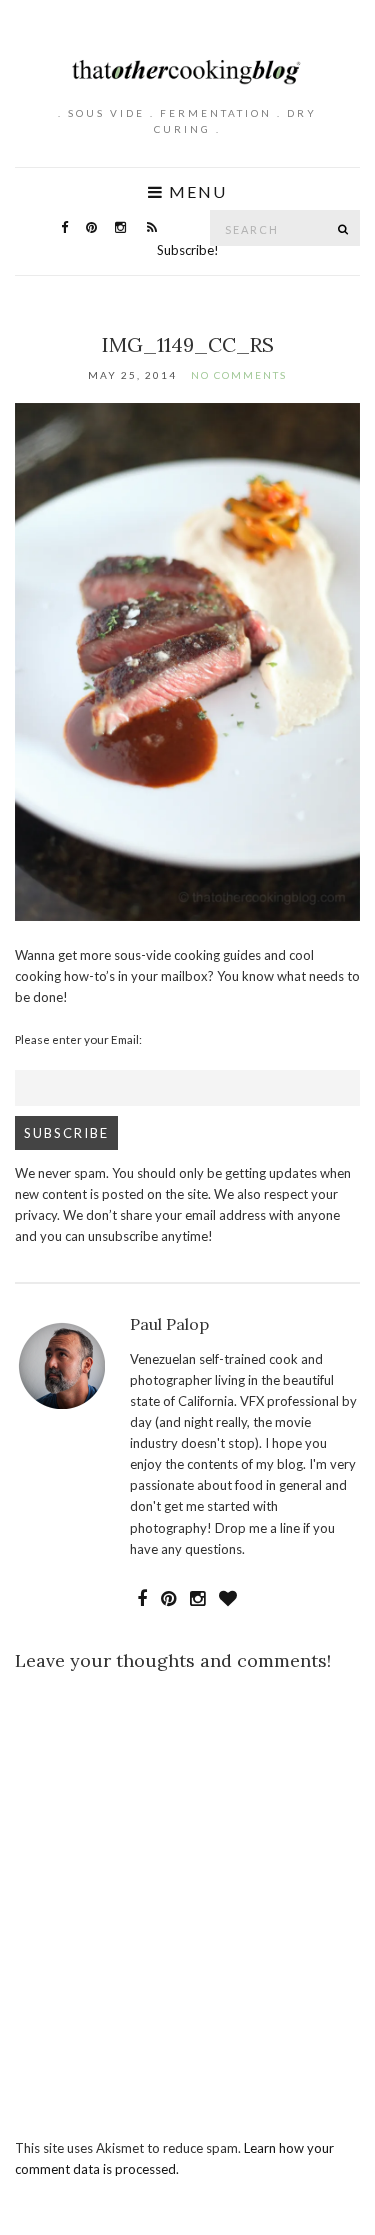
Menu (195, 192)
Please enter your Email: (78, 1039)
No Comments (239, 375)
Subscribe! (188, 250)
